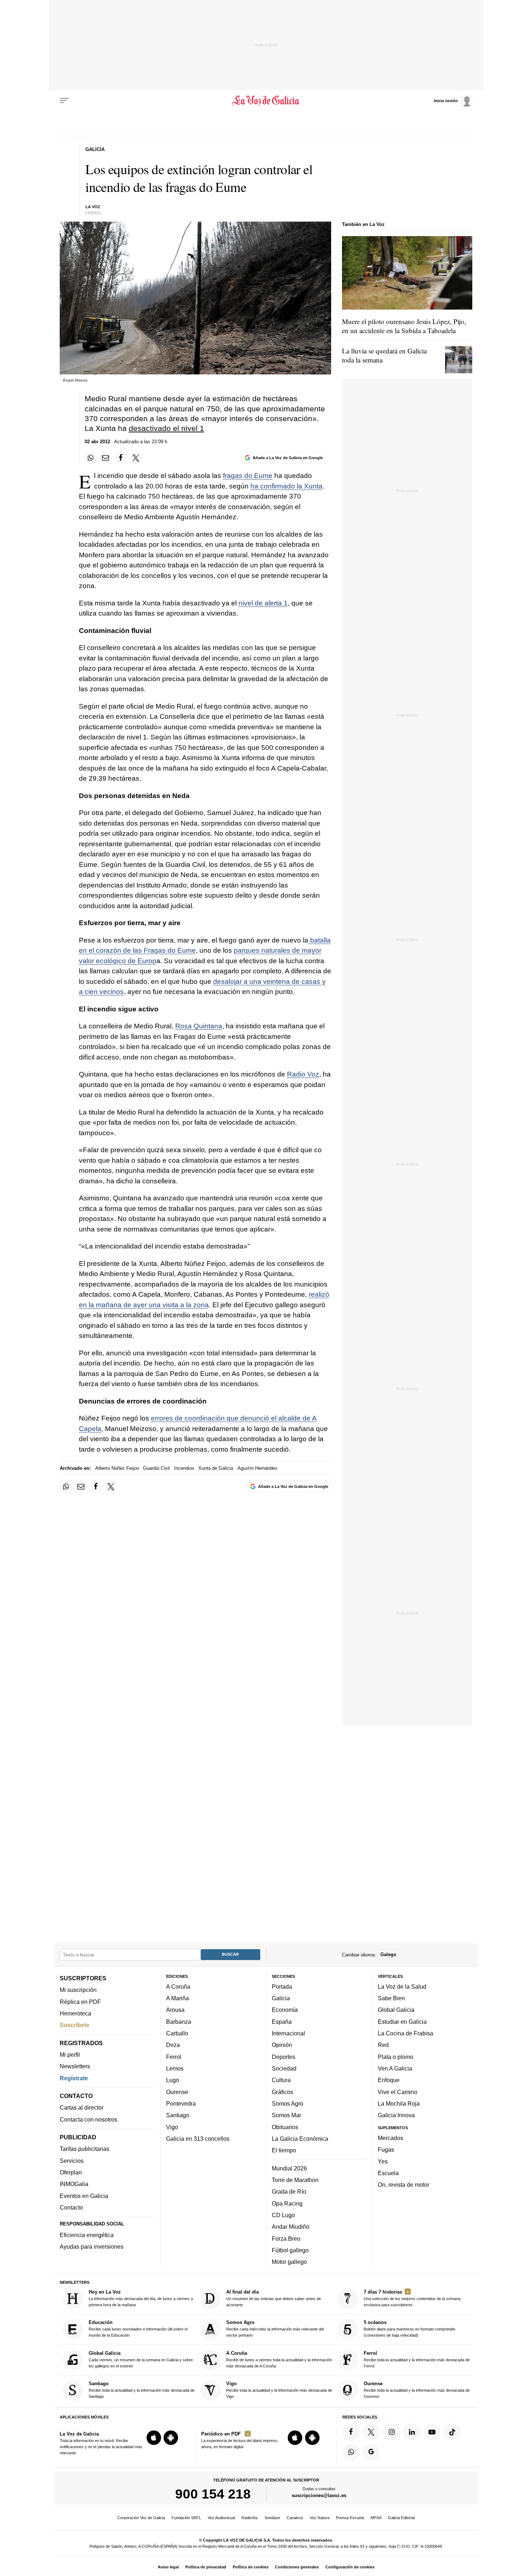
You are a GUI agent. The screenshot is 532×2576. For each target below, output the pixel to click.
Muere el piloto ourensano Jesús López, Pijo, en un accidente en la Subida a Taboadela (404, 326)
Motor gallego (289, 2262)
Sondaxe (272, 2518)
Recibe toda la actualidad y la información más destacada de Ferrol (417, 2359)
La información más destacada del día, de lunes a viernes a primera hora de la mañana (141, 2298)
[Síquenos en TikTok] (452, 2432)
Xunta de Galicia (216, 1468)
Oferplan (71, 2172)
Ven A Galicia (395, 2068)
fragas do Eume (248, 476)
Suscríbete (75, 2025)
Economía (285, 2010)
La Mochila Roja (399, 2103)
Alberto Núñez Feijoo (117, 1468)
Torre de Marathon (295, 2180)
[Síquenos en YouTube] (432, 2432)
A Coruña (178, 1986)
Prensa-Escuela (350, 2518)
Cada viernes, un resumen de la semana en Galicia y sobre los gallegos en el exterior (141, 2359)
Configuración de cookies (350, 2567)
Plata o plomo (396, 2057)
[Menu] (64, 101)
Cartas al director (82, 2108)
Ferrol (174, 2057)
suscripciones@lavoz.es (319, 2496)
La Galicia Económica (300, 2139)
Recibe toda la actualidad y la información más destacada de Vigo (279, 2390)
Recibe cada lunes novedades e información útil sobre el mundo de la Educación (138, 2329)
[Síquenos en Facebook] (351, 2432)
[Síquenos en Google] (371, 2452)
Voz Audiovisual (221, 2518)
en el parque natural (159, 409)
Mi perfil (70, 2055)
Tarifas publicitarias (85, 2149)
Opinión (282, 2045)
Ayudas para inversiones (92, 2247)
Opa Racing (287, 2203)
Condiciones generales (297, 2567)
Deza (173, 2045)
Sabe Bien (391, 1998)
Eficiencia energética (87, 2235)
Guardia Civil (156, 1468)
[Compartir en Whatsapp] (91, 458)
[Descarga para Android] (171, 2438)
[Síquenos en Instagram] (392, 2432)
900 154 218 (213, 2494)
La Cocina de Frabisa (406, 2033)
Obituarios (285, 2127)
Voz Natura (320, 2518)
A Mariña (178, 1998)
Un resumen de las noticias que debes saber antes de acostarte (274, 2298)
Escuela (388, 2173)
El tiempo (284, 2151)
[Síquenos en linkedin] (412, 2432)
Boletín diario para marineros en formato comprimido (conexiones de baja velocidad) (409, 2329)
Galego (388, 1955)
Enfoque (389, 2080)
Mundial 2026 (289, 2168)
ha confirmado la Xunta (286, 486)
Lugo (173, 2080)
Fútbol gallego (290, 2250)
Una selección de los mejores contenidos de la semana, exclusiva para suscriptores (413, 2298)
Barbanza (179, 2022)
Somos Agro (288, 2103)
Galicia (281, 1998)
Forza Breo (286, 2239)
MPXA (376, 2518)
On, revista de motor (404, 2185)
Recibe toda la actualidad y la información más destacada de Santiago (142, 2390)
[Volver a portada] (266, 101)
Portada (282, 1986)
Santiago (178, 2115)
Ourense (177, 2092)
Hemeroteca (75, 2013)
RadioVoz (250, 2518)
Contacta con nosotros (88, 2119)
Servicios (72, 2161)
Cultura (281, 2080)
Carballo (177, 2033)
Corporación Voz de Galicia (141, 2518)
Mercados (390, 2138)
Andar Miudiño (291, 2227)
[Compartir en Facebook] (121, 458)
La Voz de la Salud (402, 1986)
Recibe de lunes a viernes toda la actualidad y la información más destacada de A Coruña (279, 2359)
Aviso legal (168, 2567)
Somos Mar (286, 2115)
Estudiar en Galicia (402, 2022)
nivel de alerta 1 (263, 603)
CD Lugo (283, 2215)
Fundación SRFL (186, 2518)
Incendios (184, 1468)
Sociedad (284, 2068)
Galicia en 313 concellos (198, 2139)
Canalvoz (295, 2518)
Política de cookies (251, 2567)
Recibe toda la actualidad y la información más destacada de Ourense (417, 2390)
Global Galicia (396, 2010)
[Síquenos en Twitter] (371, 2432)
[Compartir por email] (106, 458)
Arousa (175, 2010)
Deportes (284, 2057)
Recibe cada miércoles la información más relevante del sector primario (275, 2329)
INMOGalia (74, 2184)
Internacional (288, 2033)
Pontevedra (181, 2103)
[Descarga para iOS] (154, 2438)
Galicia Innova (396, 2115)
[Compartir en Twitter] (136, 458)
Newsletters (75, 2067)
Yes (383, 2161)
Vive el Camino (398, 2092)
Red (383, 2045)
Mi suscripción (78, 1990)
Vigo (172, 2127)
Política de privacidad (206, 2567)
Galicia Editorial (401, 2518)
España (282, 2022)
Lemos (175, 2068)
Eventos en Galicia (84, 2196)
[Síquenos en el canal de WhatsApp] (351, 2452)
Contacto (71, 2207)
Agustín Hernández (257, 1468)
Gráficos (282, 2092)
